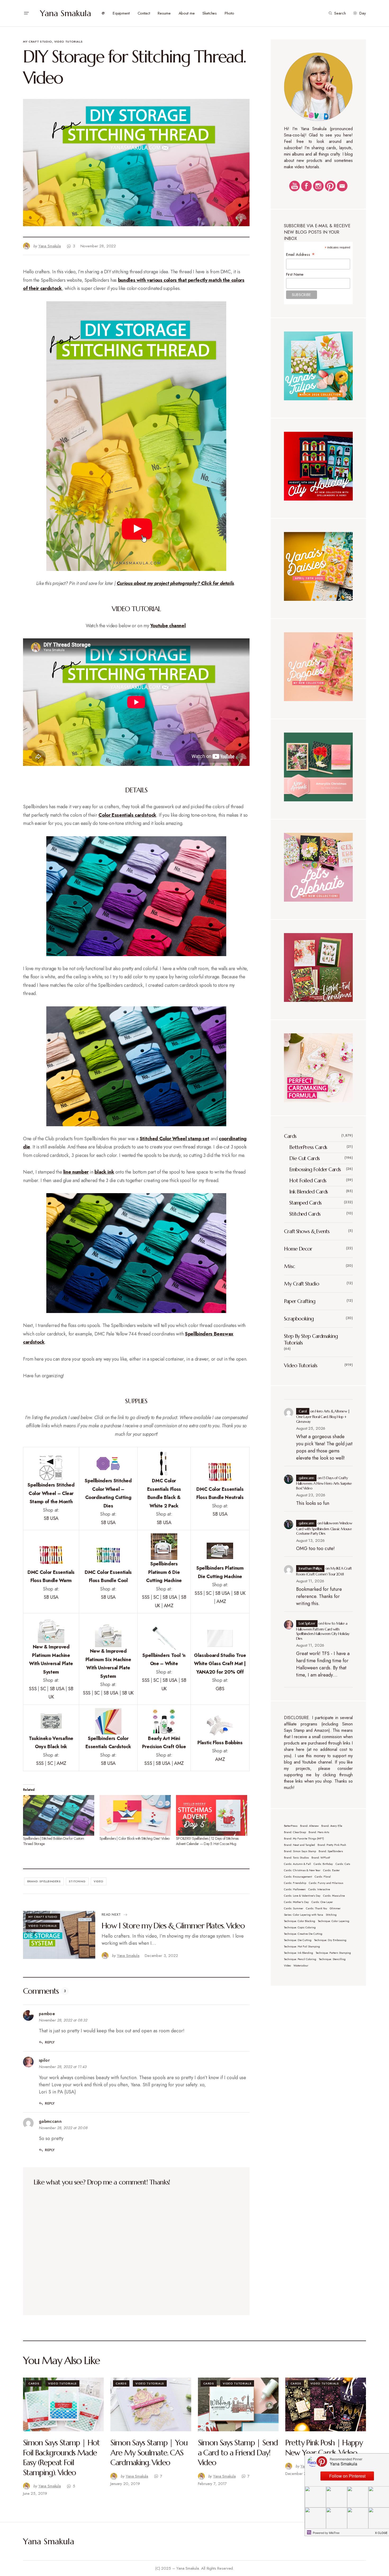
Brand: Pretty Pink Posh (332, 1845)
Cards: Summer (294, 1908)
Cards (290, 1136)
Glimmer (335, 1908)
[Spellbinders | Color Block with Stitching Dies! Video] (135, 1815)
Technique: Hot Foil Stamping (302, 1946)
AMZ (169, 1606)
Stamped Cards (305, 1203)
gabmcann (306, 1478)
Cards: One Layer (322, 1902)
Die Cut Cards (304, 1158)
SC (156, 1597)
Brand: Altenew (309, 1826)
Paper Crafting (300, 1301)
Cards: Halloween (295, 1889)
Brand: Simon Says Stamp (300, 1851)
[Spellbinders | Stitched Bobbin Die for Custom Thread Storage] (59, 1815)
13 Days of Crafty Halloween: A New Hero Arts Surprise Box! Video (324, 1483)
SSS (146, 1597)
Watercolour (301, 1966)
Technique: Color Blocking (300, 1921)
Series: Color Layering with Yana (304, 1915)
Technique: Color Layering (334, 1921)
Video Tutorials (69, 42)
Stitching (77, 1881)
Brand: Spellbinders (44, 1881)
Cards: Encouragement (298, 1877)
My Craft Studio (38, 42)
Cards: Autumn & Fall (297, 1864)
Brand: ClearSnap (295, 1832)
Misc (289, 1266)
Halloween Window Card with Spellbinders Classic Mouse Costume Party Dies (324, 1528)
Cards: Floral (323, 1877)
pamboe (47, 2014)
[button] (26, 13)
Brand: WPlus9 (321, 1858)
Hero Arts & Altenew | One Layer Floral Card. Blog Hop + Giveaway (323, 1416)
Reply (50, 2042)
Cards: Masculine (334, 1896)
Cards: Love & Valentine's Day (302, 1896)
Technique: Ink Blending (298, 1953)
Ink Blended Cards (309, 1192)
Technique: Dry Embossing (330, 1940)
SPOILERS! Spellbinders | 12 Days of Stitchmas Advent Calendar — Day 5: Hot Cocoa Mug (207, 1841)
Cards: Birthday (323, 1864)
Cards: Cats (343, 1864)
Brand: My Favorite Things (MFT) (304, 1839)
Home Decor (298, 1249)
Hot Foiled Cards (308, 1181)
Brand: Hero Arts (319, 1832)
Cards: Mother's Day (296, 1902)
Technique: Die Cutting (298, 1940)
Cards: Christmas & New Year (302, 1870)
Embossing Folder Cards (315, 1169)
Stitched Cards (305, 1214)
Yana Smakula (65, 13)
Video (98, 1881)
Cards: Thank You (316, 1908)
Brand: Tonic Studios (296, 1858)
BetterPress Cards (308, 1147)
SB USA (51, 1518)
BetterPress (291, 1826)
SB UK (239, 1593)
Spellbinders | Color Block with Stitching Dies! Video (134, 1838)
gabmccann (50, 2121)
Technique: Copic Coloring (300, 1927)
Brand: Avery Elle (332, 1826)
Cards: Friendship (295, 1883)
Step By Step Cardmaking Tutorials (311, 1339)
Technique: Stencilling (332, 1959)
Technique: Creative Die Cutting (303, 1934)
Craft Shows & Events (307, 1231)
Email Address (301, 254)
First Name (295, 274)
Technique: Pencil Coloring (300, 1959)
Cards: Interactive (319, 1889)
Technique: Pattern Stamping (333, 1953)
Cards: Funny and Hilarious (326, 1883)
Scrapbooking (299, 1319)
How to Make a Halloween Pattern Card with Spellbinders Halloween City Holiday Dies (323, 1631)
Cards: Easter (331, 1870)
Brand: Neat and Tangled (299, 1845)
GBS (220, 1689)
